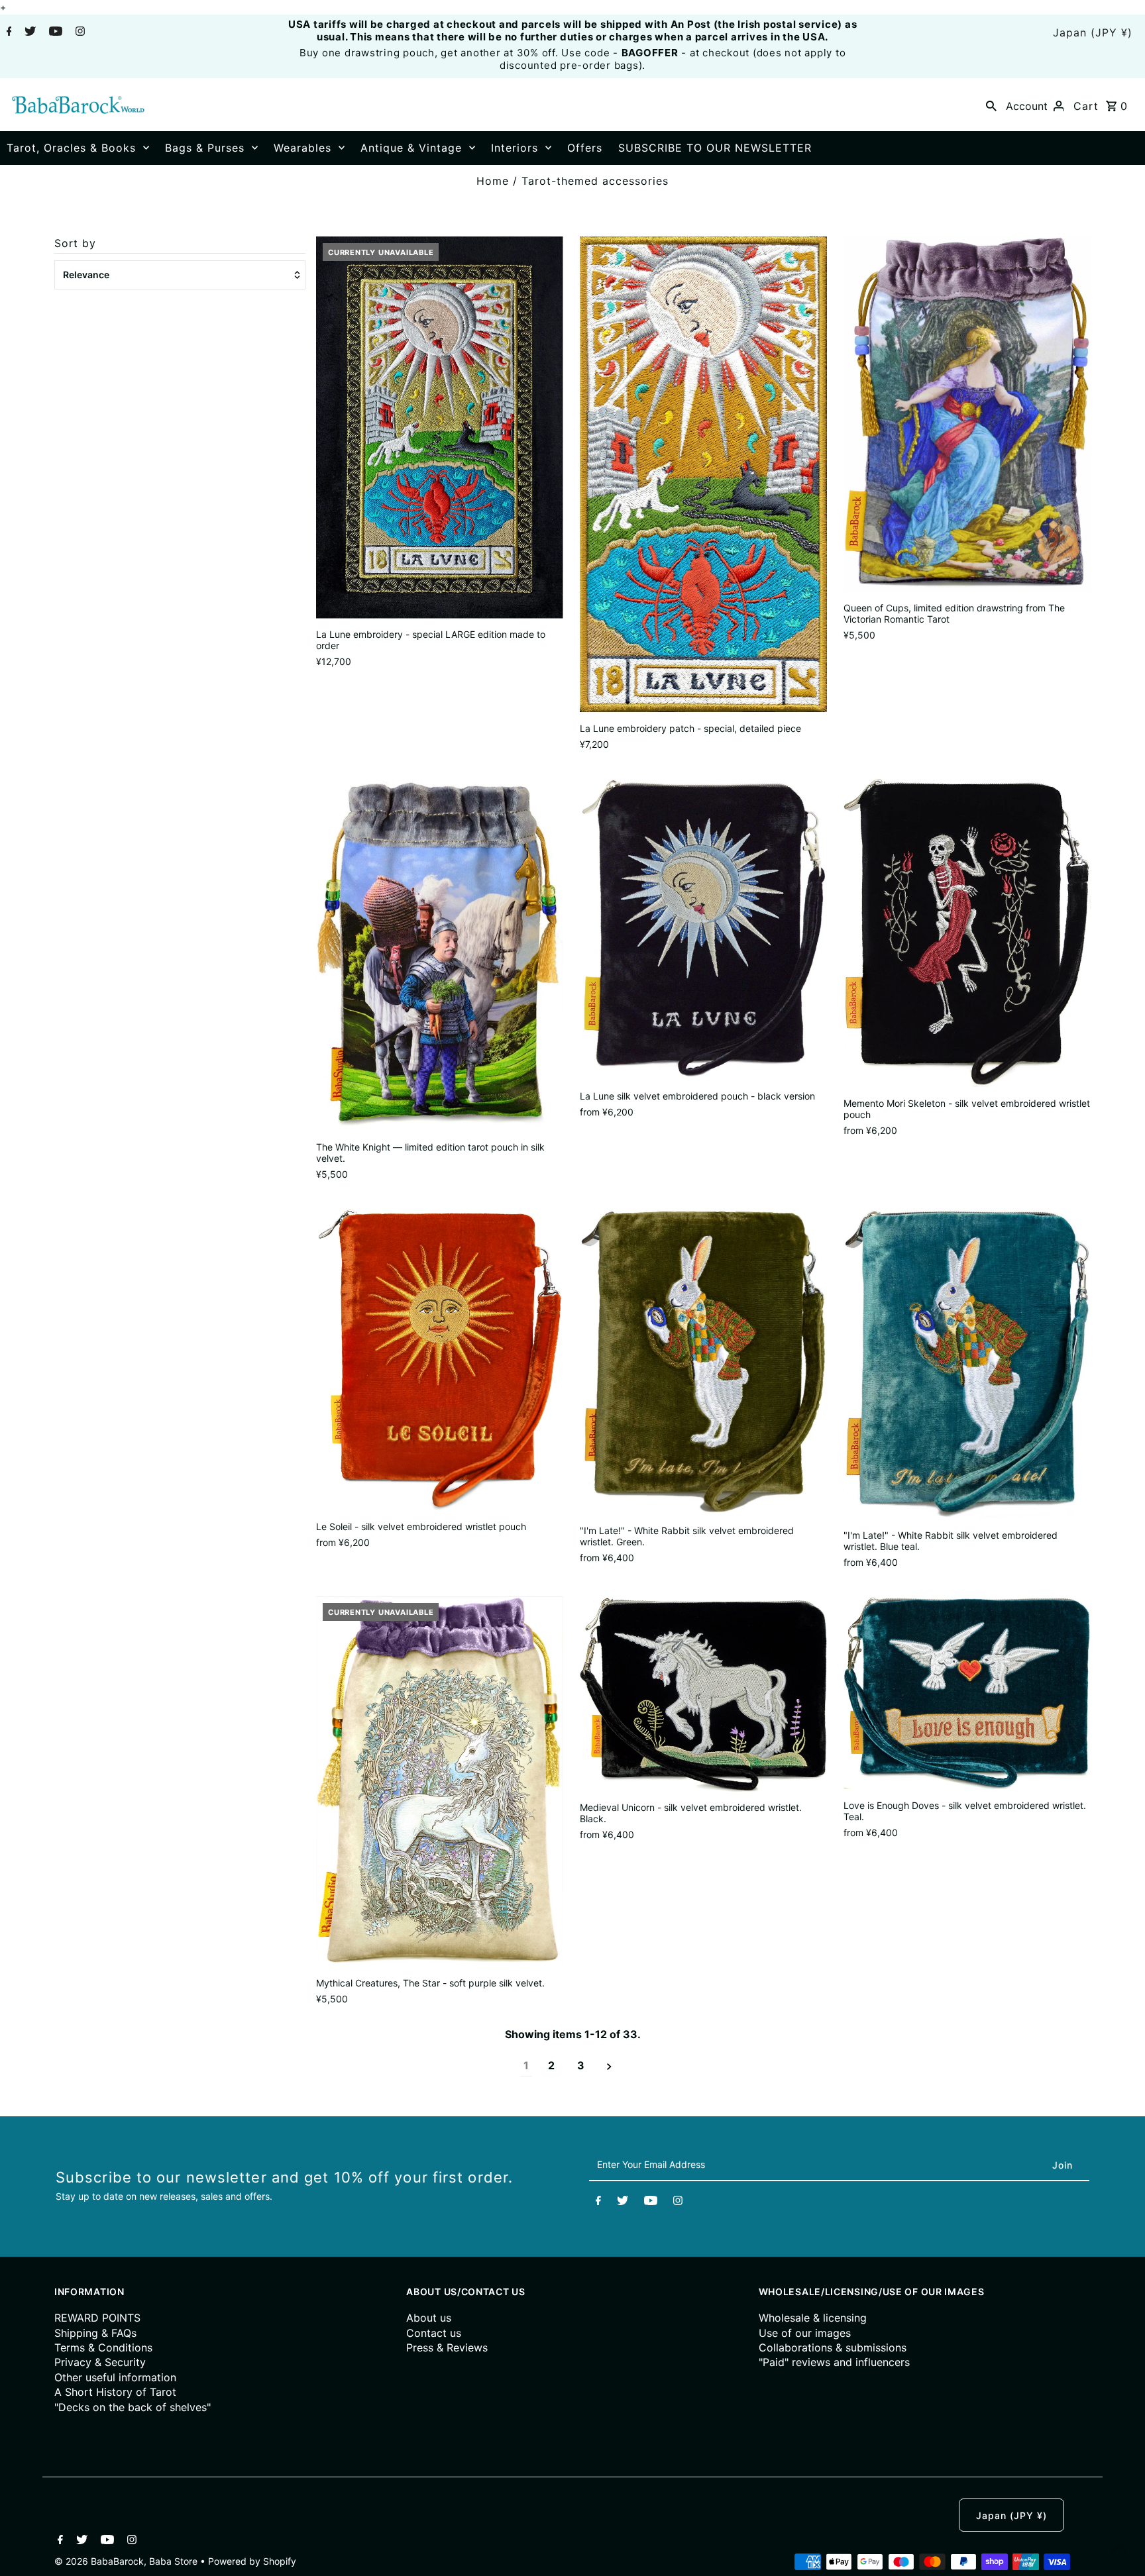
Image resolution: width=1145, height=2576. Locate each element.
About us (429, 2318)
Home (493, 181)
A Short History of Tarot (115, 2392)
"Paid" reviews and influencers (834, 2362)
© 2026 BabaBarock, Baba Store (127, 2561)
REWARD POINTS (97, 2318)
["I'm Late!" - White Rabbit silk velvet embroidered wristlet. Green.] (703, 1362)
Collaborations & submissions (833, 2347)
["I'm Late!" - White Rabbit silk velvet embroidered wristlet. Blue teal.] (967, 1364)
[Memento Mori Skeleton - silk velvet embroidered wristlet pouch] (967, 933)
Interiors (515, 148)
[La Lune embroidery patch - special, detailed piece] (703, 474)
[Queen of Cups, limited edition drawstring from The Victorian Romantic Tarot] (967, 414)
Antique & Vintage (411, 148)
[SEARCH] (991, 105)
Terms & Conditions (103, 2347)
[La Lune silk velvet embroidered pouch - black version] (703, 929)
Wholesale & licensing (813, 2318)
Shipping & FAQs (95, 2333)
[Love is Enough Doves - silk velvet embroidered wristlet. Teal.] (967, 1693)
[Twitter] (28, 32)
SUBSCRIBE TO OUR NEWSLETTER (715, 148)
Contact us (434, 2333)
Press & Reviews (447, 2347)
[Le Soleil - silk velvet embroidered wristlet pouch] (440, 1360)
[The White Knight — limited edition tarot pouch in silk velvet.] (440, 955)
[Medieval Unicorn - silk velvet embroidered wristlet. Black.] (703, 1694)
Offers (585, 148)
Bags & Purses (205, 148)
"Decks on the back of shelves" (133, 2407)
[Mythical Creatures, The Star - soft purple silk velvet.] (440, 1782)
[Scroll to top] (1118, 2550)
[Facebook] (8, 32)
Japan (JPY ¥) (1093, 32)
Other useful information (115, 2377)
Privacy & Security (100, 2362)
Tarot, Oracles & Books (71, 148)
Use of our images (805, 2333)
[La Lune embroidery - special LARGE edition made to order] (440, 428)
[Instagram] (79, 32)
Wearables (302, 148)
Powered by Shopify (252, 2561)
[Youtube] (54, 32)
